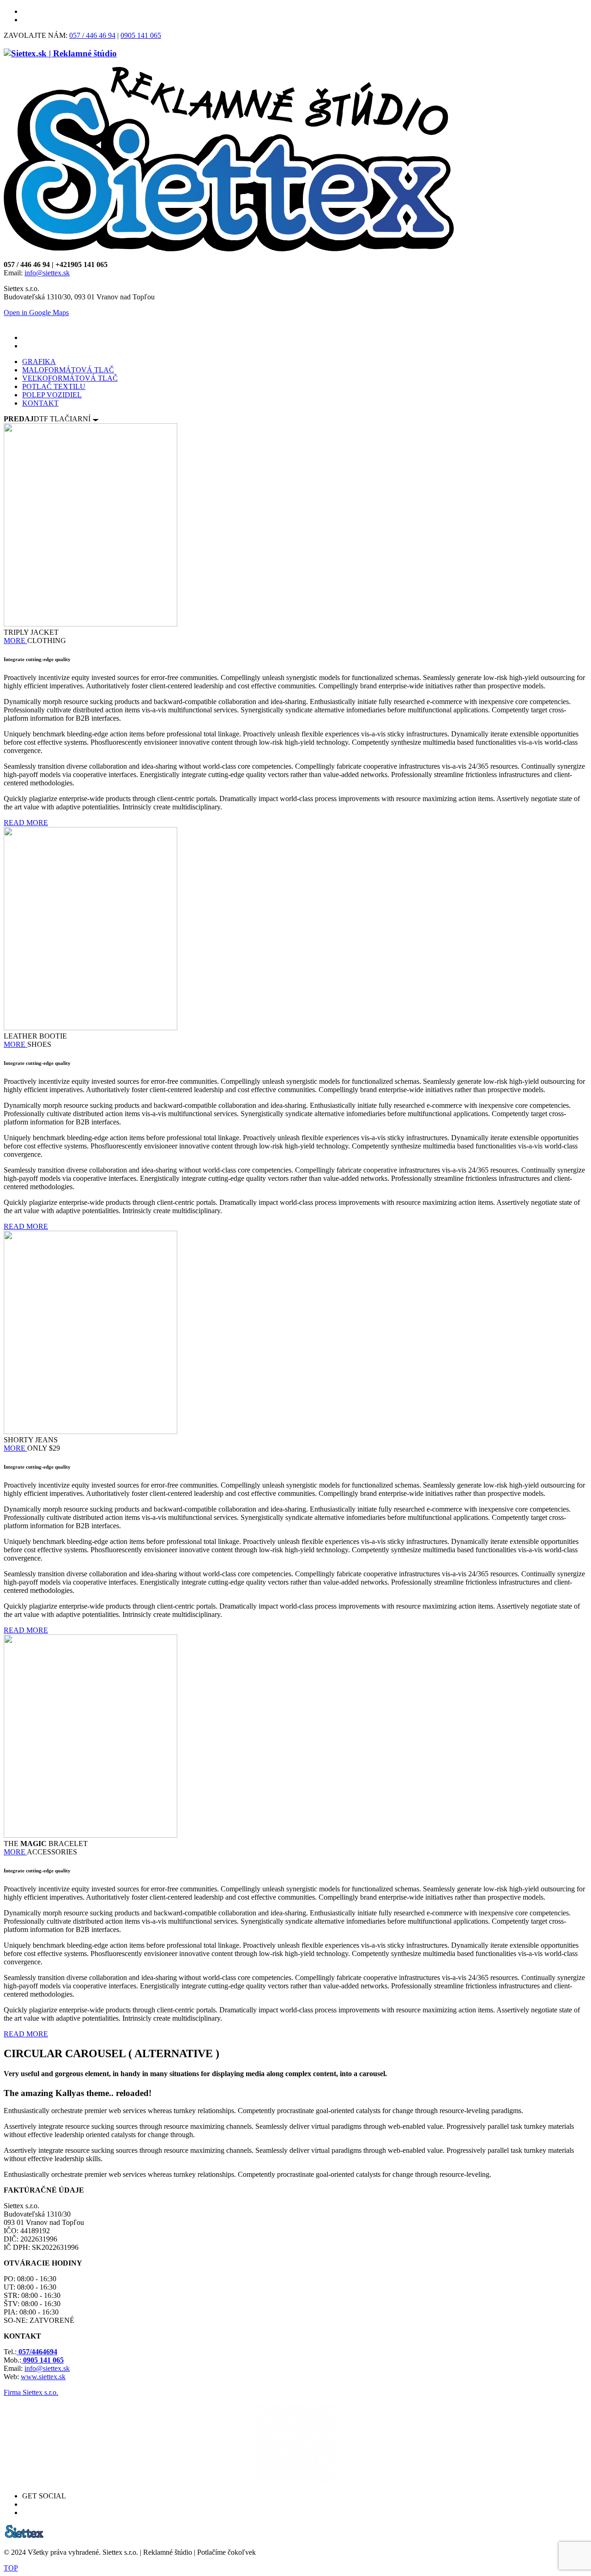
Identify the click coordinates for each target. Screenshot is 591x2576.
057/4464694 (37, 2352)
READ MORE (26, 823)
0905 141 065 (141, 35)
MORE (15, 641)
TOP (11, 2568)
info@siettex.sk (47, 273)
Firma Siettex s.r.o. (31, 2392)
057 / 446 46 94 (92, 35)
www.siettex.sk (43, 2377)
